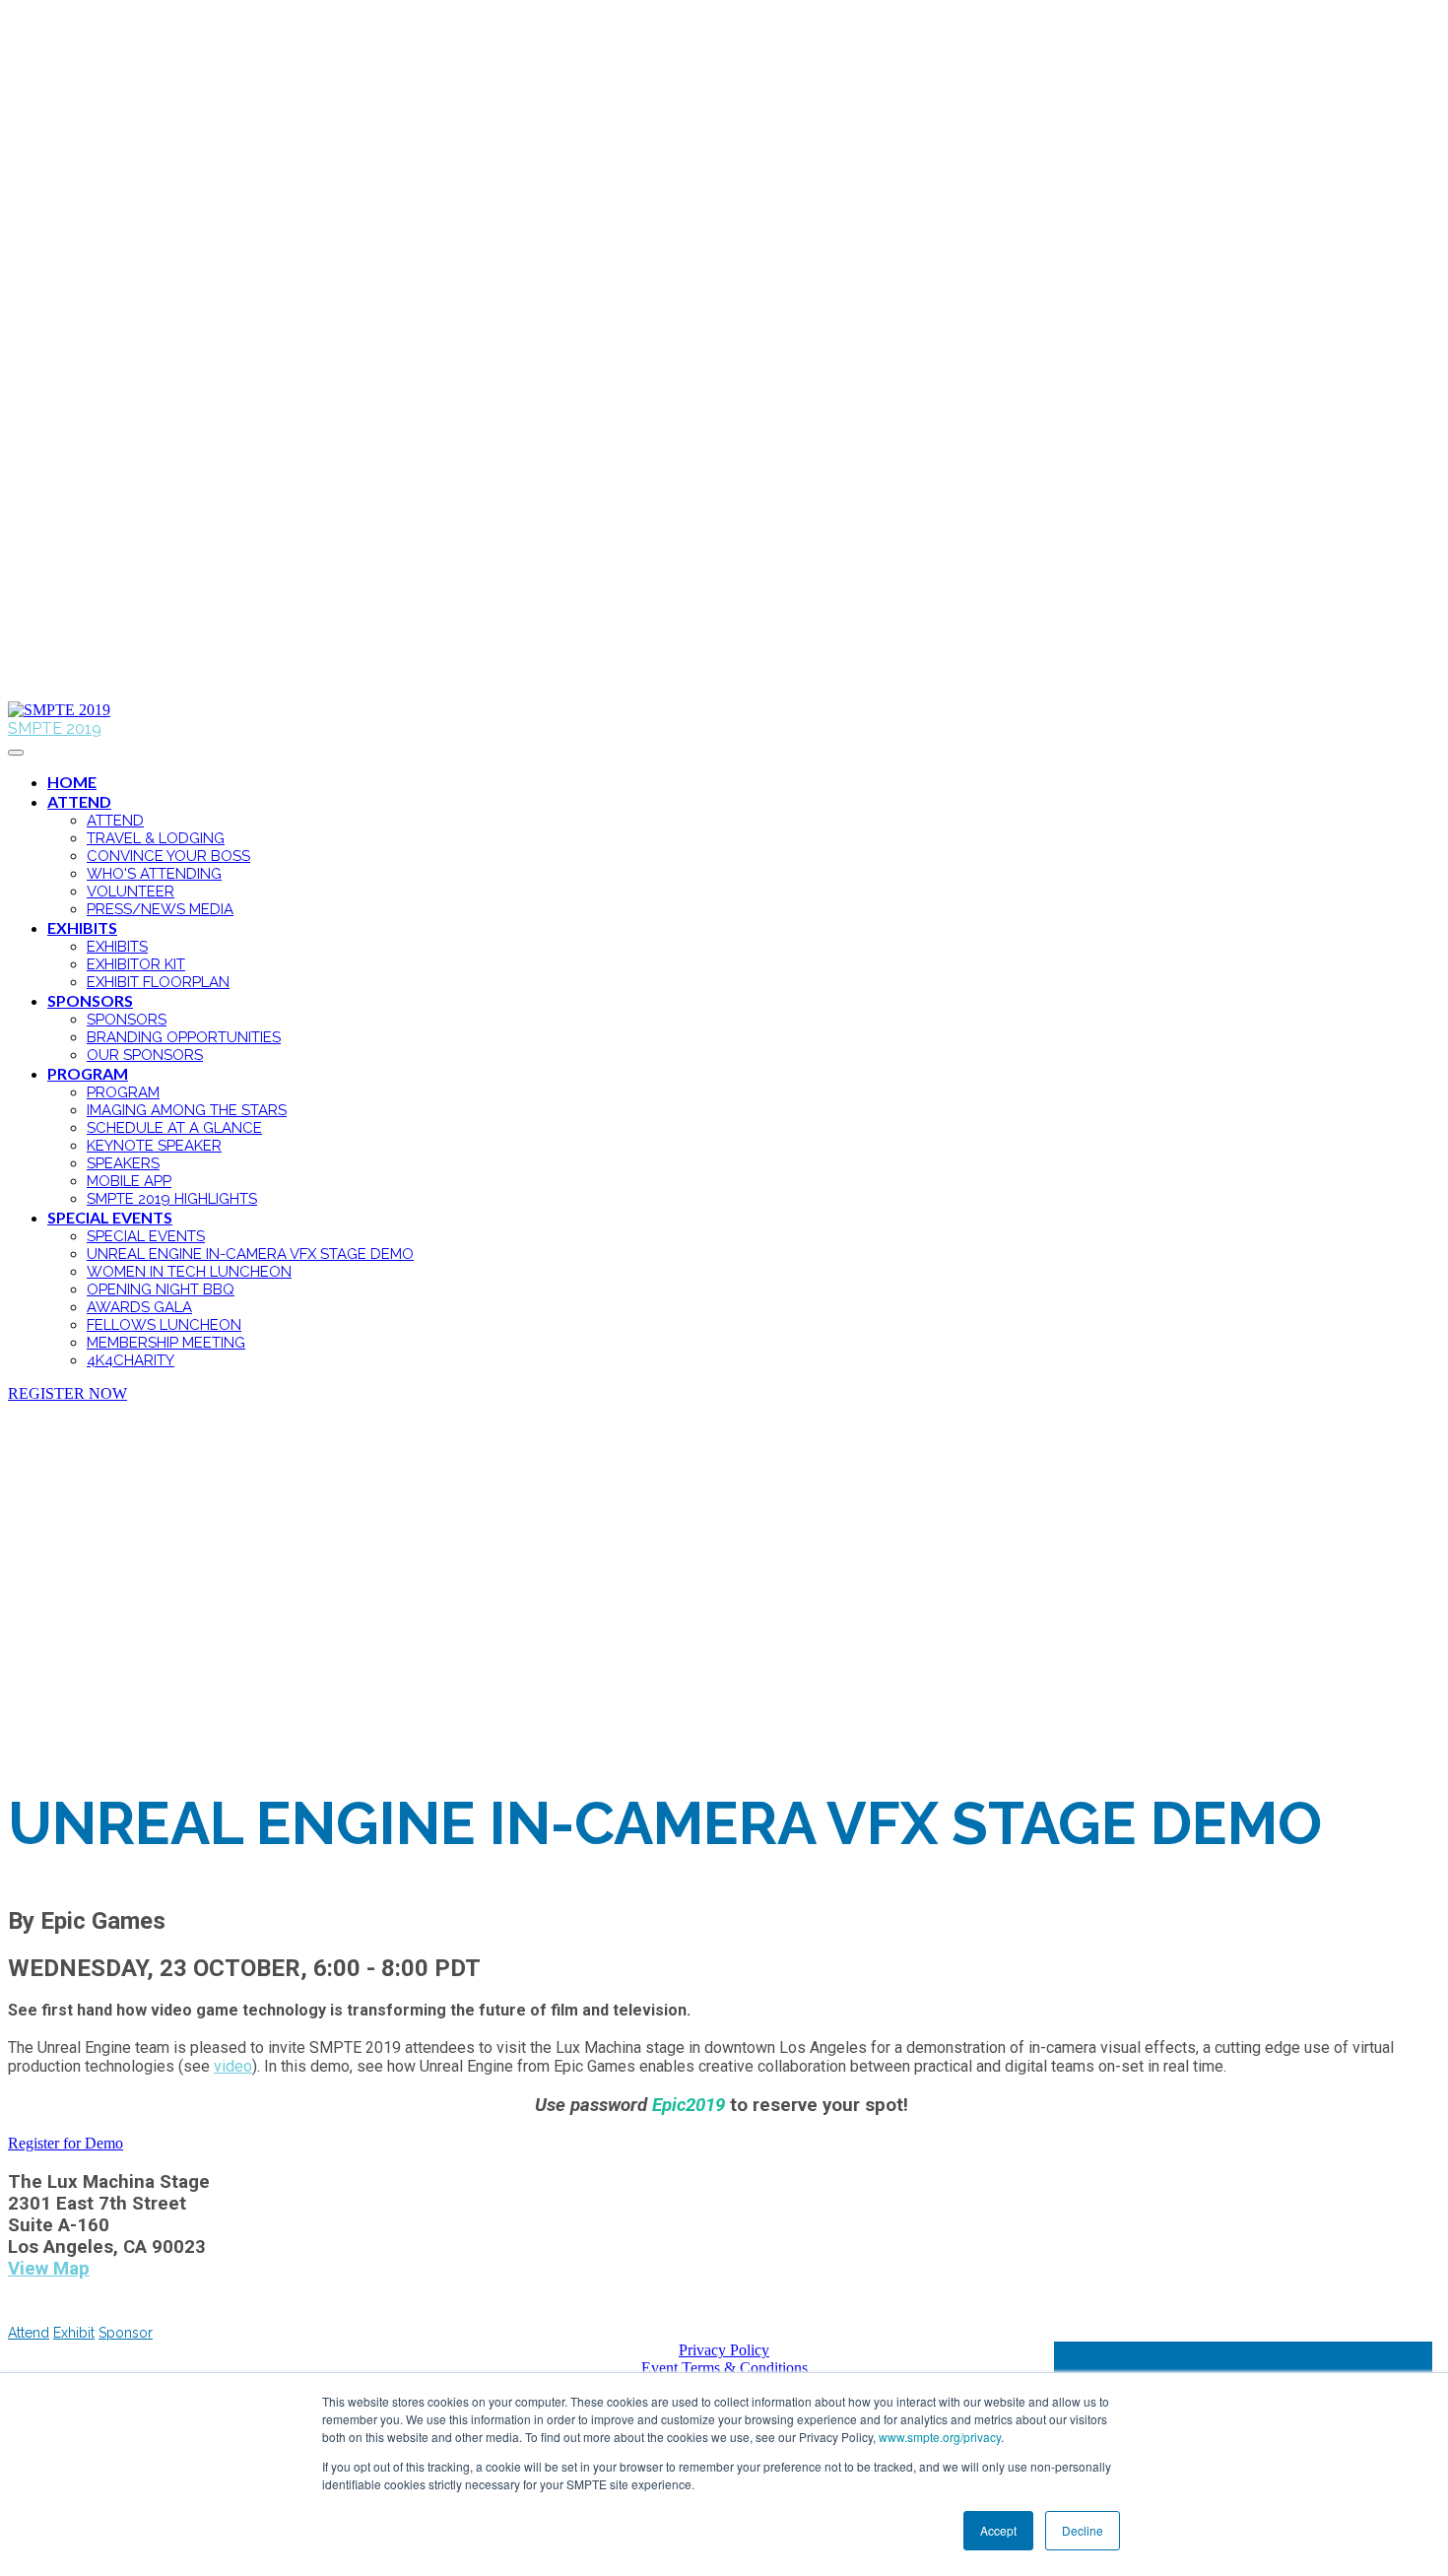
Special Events (110, 1217)
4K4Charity (131, 1360)
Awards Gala (139, 1307)
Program (88, 1073)
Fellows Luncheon (164, 1325)
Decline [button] (1083, 2530)
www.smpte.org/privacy (940, 2437)
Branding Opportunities (184, 1037)
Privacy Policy (724, 2350)
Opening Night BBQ (161, 1289)
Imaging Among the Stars (187, 1110)
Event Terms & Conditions (724, 2368)
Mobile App (129, 1181)
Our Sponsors (145, 1055)
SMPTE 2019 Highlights (172, 1199)
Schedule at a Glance (174, 1128)
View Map (49, 2269)
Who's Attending (154, 874)
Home (72, 782)
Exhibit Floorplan (158, 982)
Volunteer (131, 892)
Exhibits (82, 927)
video (233, 2066)
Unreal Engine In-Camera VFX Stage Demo (250, 1254)
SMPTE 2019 (55, 728)
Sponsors (90, 1000)
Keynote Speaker (154, 1146)
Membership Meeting (166, 1343)
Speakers (123, 1163)
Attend (79, 801)
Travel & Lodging (156, 838)
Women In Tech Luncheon (189, 1272)
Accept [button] (998, 2530)
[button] (67, 1393)
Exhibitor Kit (136, 964)
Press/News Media (160, 909)
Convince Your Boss (168, 856)
